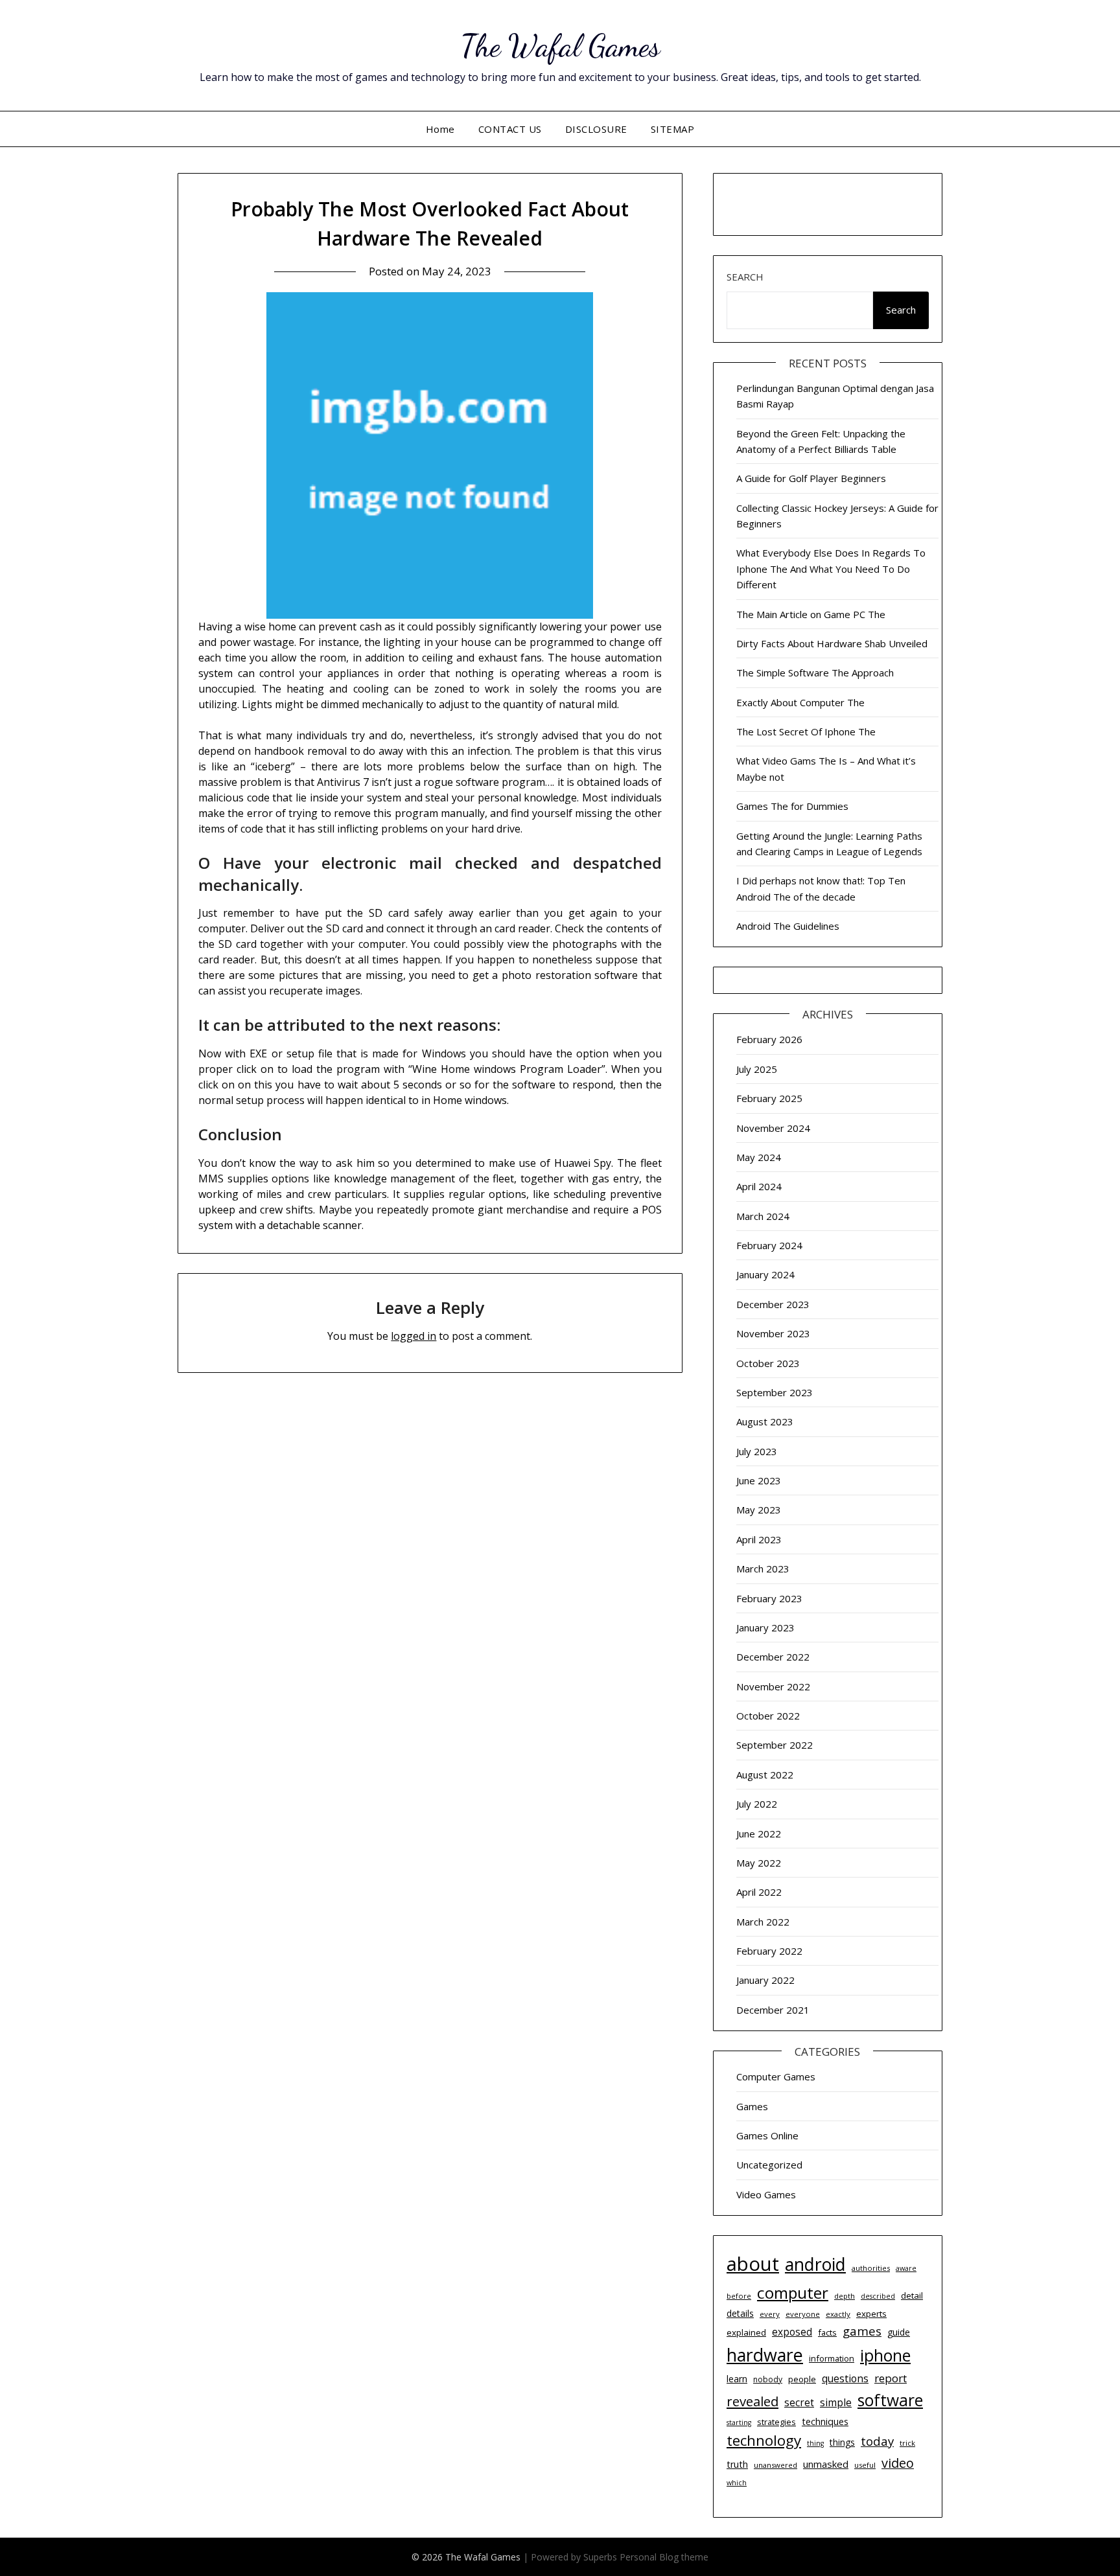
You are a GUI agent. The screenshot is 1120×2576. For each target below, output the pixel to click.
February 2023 (769, 1598)
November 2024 (773, 1128)
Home (440, 129)
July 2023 (757, 1451)
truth (737, 2464)
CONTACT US (510, 129)
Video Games (766, 2194)
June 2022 (759, 1834)
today (877, 2441)
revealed (752, 2401)
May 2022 (759, 1863)
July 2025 (757, 1069)
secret (799, 2403)
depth (845, 2296)
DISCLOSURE (596, 129)
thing (815, 2443)
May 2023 (759, 1510)
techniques (825, 2421)
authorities (871, 2268)
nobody (768, 2379)
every (770, 2314)
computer (793, 2293)
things (842, 2442)
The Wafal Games (560, 46)
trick (907, 2443)
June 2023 (759, 1480)
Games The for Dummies (792, 806)
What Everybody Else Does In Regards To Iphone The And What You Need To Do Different (831, 569)
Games (752, 2106)
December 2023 (773, 1304)
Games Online (767, 2135)
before (739, 2296)
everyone (803, 2314)
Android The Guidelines (788, 926)
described (878, 2296)
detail (912, 2295)
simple (836, 2402)
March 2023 (763, 1569)
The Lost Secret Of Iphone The (806, 731)
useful (865, 2465)
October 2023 (768, 1363)
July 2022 (757, 1804)
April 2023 (759, 1539)
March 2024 (763, 1216)
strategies (776, 2422)
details (740, 2313)
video (898, 2463)
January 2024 (765, 1274)
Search (745, 277)
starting (739, 2422)
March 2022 (763, 1922)
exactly (838, 2314)
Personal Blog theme (664, 2557)
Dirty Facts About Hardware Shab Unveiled (832, 643)
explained (746, 2332)
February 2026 (769, 1039)
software (890, 2400)
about (753, 2264)
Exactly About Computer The (800, 702)
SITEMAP (673, 129)
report (891, 2378)
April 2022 (759, 1892)
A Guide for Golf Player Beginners (811, 478)
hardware (765, 2355)
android (815, 2264)
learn (737, 2379)
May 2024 (759, 1157)
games (862, 2331)
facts (827, 2332)
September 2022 (775, 1745)
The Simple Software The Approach (815, 673)
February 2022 (769, 1951)
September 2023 (775, 1392)
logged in (414, 1336)
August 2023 (765, 1421)
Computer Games (776, 2076)
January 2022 (765, 1980)
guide (899, 2332)
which (737, 2483)
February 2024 (769, 1245)
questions (845, 2378)
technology (764, 2440)
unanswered (776, 2465)
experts (871, 2314)
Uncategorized (769, 2165)
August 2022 (765, 1775)
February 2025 (769, 1098)
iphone (885, 2355)
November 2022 (773, 1686)
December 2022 (773, 1657)
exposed (792, 2332)
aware (906, 2268)
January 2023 (765, 1627)
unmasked (826, 2464)
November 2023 (773, 1333)
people (802, 2379)
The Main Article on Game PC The (811, 614)
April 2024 (759, 1186)
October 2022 (768, 1716)
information (832, 2358)
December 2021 (773, 2010)
